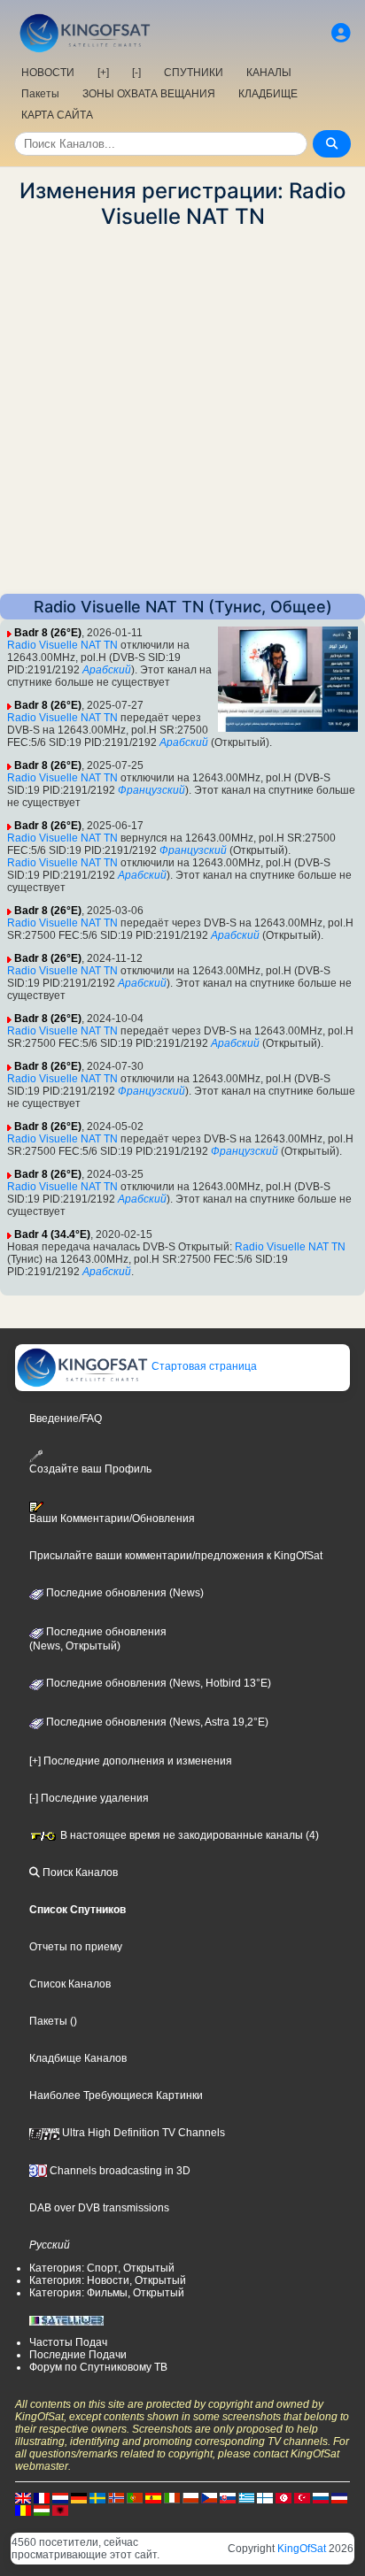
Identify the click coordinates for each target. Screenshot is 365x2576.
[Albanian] (60, 2510)
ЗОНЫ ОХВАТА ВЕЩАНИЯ (149, 94)
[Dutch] (60, 2497)
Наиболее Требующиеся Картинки (116, 2095)
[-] (136, 73)
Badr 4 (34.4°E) (52, 1234)
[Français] (42, 2497)
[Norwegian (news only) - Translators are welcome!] (116, 2497)
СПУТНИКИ (194, 73)
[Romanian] (23, 2510)
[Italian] (172, 2497)
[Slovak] (228, 2497)
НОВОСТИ (48, 73)
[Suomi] (265, 2497)
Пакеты (40, 94)
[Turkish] (302, 2497)
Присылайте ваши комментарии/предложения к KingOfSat (176, 1556)
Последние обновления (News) (124, 1593)
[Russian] (321, 2497)
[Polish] (190, 2497)
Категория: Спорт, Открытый (102, 2268)
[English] (23, 2497)
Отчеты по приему (76, 1947)
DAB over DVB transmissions (99, 2208)
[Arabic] (283, 2497)
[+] (103, 73)
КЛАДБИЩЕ (268, 94)
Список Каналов (70, 1984)
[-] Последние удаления (89, 1798)
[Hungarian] (42, 2510)
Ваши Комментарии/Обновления (112, 1519)
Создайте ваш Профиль (90, 1469)
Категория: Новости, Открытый (108, 2280)
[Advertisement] (182, 411)
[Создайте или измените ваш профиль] (341, 33)
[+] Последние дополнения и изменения (131, 1761)
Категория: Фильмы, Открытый (107, 2293)
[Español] (153, 2497)
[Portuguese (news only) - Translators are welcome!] (135, 2497)
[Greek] (246, 2497)
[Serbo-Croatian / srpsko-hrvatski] (339, 2497)
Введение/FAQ (66, 1419)
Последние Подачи (78, 2355)
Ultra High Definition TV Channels (142, 2133)
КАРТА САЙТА (57, 115)
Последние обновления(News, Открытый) (98, 1639)
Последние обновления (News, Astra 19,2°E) (156, 1722)
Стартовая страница (203, 1366)
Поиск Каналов (79, 1872)
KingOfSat (302, 2549)
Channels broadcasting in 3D (119, 2171)
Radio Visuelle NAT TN (62, 645)
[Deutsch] (79, 2497)
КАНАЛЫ (269, 73)
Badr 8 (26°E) (48, 633)
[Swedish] (97, 2497)
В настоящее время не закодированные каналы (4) (188, 1835)
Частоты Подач (68, 2342)
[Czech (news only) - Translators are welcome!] (209, 2497)
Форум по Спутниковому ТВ (98, 2367)
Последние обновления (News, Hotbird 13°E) (157, 1683)
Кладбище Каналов (78, 2058)
